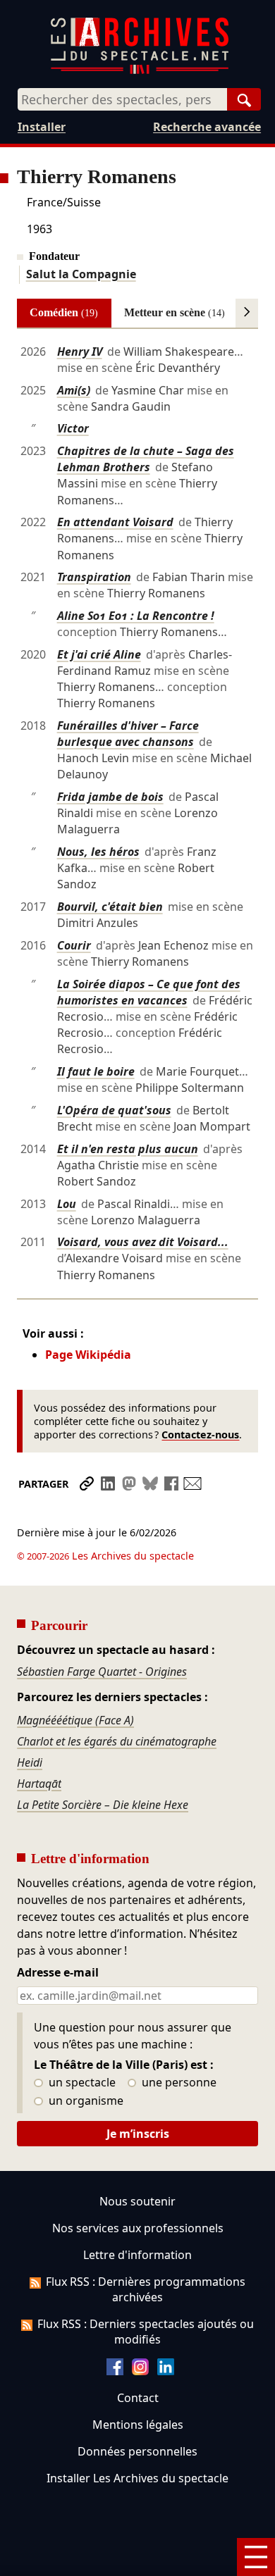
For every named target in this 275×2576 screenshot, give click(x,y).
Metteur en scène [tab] (175, 312)
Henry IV (80, 351)
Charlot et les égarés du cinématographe (117, 1741)
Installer (42, 127)
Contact (138, 2398)
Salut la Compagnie (81, 274)
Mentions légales (138, 2425)
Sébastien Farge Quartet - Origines (102, 1672)
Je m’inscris (138, 2134)
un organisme (85, 2101)
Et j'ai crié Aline (99, 654)
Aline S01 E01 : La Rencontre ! (136, 616)
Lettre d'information (137, 2255)
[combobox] (122, 99)
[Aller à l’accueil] (140, 71)
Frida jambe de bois (110, 797)
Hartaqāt (39, 1784)
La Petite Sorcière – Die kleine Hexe (103, 1805)
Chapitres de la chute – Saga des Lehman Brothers (146, 459)
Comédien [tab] (64, 312)
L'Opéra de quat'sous (114, 1110)
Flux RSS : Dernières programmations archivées (146, 2289)
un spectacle (81, 2083)
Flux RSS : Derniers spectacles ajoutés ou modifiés (146, 2332)
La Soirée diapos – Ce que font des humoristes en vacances (149, 992)
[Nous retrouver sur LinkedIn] (166, 2371)
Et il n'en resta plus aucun (128, 1149)
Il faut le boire (96, 1071)
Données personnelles (137, 2451)
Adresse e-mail (58, 1973)
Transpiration (94, 577)
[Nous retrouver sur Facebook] (115, 2371)
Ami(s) (74, 390)
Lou (67, 1204)
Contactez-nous (200, 1435)
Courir (74, 945)
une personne (178, 2083)
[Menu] (256, 2557)
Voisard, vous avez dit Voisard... (143, 1242)
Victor (73, 428)
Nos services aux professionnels (138, 2228)
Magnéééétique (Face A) (75, 1720)
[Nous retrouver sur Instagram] (140, 2371)
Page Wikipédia (88, 1355)
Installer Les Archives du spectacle (137, 2478)
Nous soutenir (137, 2201)
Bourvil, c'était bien (110, 907)
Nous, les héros (98, 852)
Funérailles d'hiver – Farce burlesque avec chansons (128, 734)
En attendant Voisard (115, 522)
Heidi (30, 1762)
